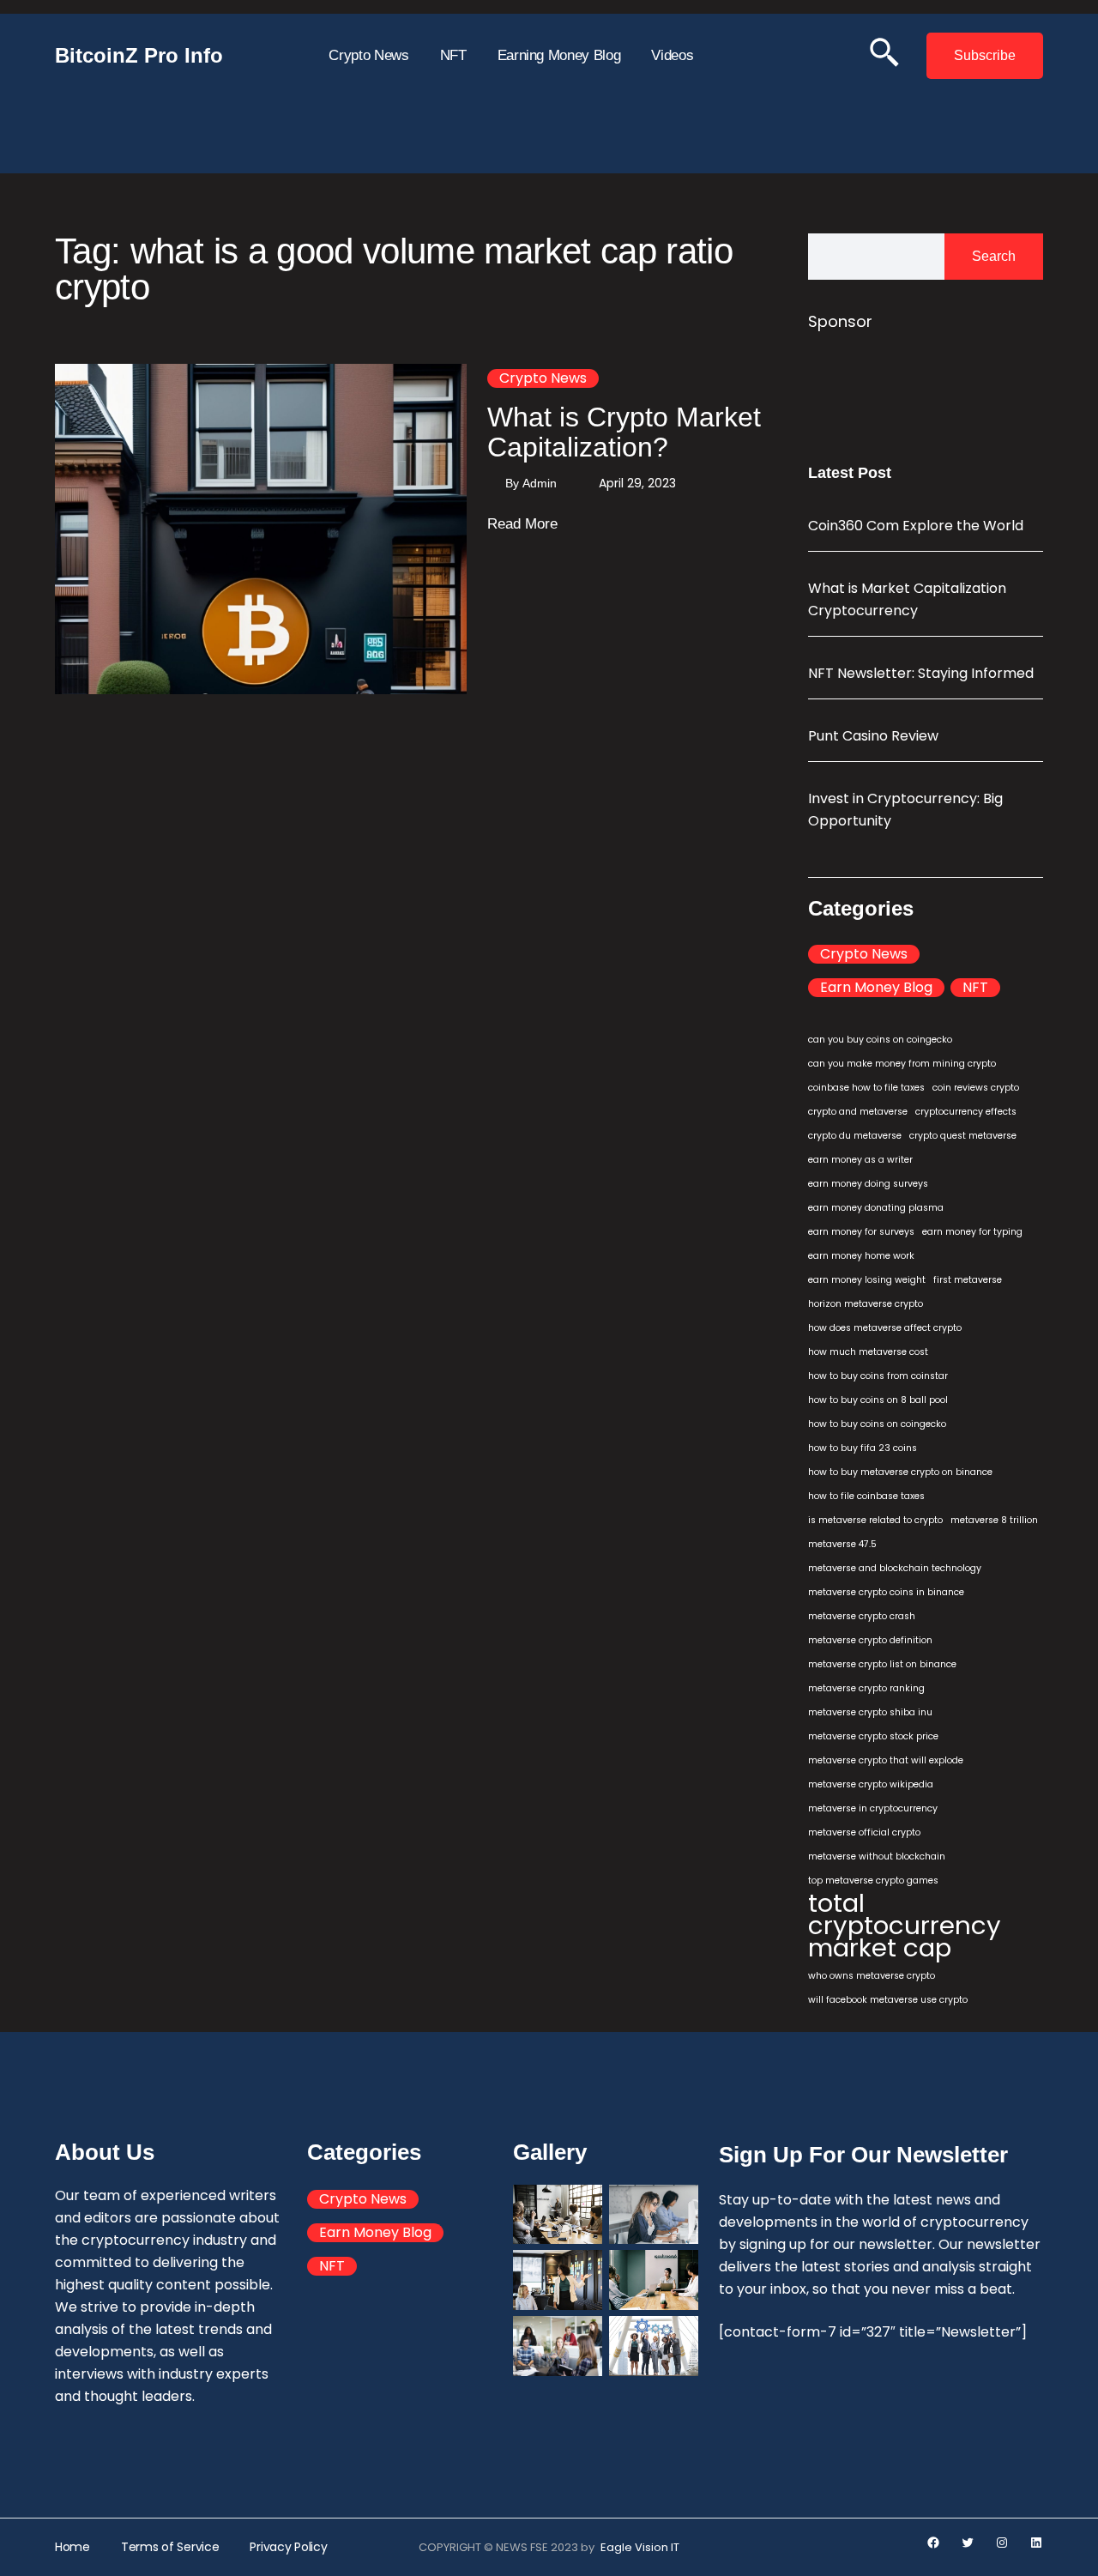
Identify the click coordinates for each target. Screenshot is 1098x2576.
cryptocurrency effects (966, 1112)
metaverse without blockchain (877, 1856)
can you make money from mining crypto (902, 1064)
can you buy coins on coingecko (880, 1040)
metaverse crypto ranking (866, 1688)
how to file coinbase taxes (866, 1496)
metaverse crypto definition (870, 1640)
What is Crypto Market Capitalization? (624, 432)
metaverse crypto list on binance (882, 1664)
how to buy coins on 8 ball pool (878, 1400)
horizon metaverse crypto (866, 1304)
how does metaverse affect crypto (885, 1328)
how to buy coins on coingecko (877, 1424)
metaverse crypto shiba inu (870, 1712)
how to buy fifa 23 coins (863, 1448)
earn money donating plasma (876, 1208)
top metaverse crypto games (873, 1881)
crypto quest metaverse (963, 1136)
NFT (975, 988)
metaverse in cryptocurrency (873, 1808)
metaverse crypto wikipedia (871, 1784)
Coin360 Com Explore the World (916, 526)
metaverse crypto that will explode (886, 1760)
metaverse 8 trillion (994, 1520)
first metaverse (968, 1280)
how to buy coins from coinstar (878, 1376)
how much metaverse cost (868, 1352)
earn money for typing (972, 1232)
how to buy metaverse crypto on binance (900, 1472)
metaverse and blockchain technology (895, 1568)
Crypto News (543, 378)
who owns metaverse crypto (872, 1976)
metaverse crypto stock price (873, 1736)
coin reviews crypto (976, 1088)
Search (994, 256)
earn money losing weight (867, 1280)
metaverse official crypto (864, 1832)
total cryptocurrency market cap (905, 1926)
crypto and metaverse (858, 1112)
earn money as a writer (860, 1160)
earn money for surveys (861, 1232)
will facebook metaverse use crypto (888, 2000)
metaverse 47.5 (842, 1544)
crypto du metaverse (855, 1136)
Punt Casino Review (873, 736)
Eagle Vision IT (640, 2547)
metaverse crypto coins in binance (886, 1592)
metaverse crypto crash (862, 1616)
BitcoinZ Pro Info (139, 55)
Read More (522, 525)
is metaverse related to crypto (875, 1520)
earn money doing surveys (868, 1184)
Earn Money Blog (876, 988)
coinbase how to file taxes (866, 1088)
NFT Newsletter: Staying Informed (921, 673)
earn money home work (861, 1256)
